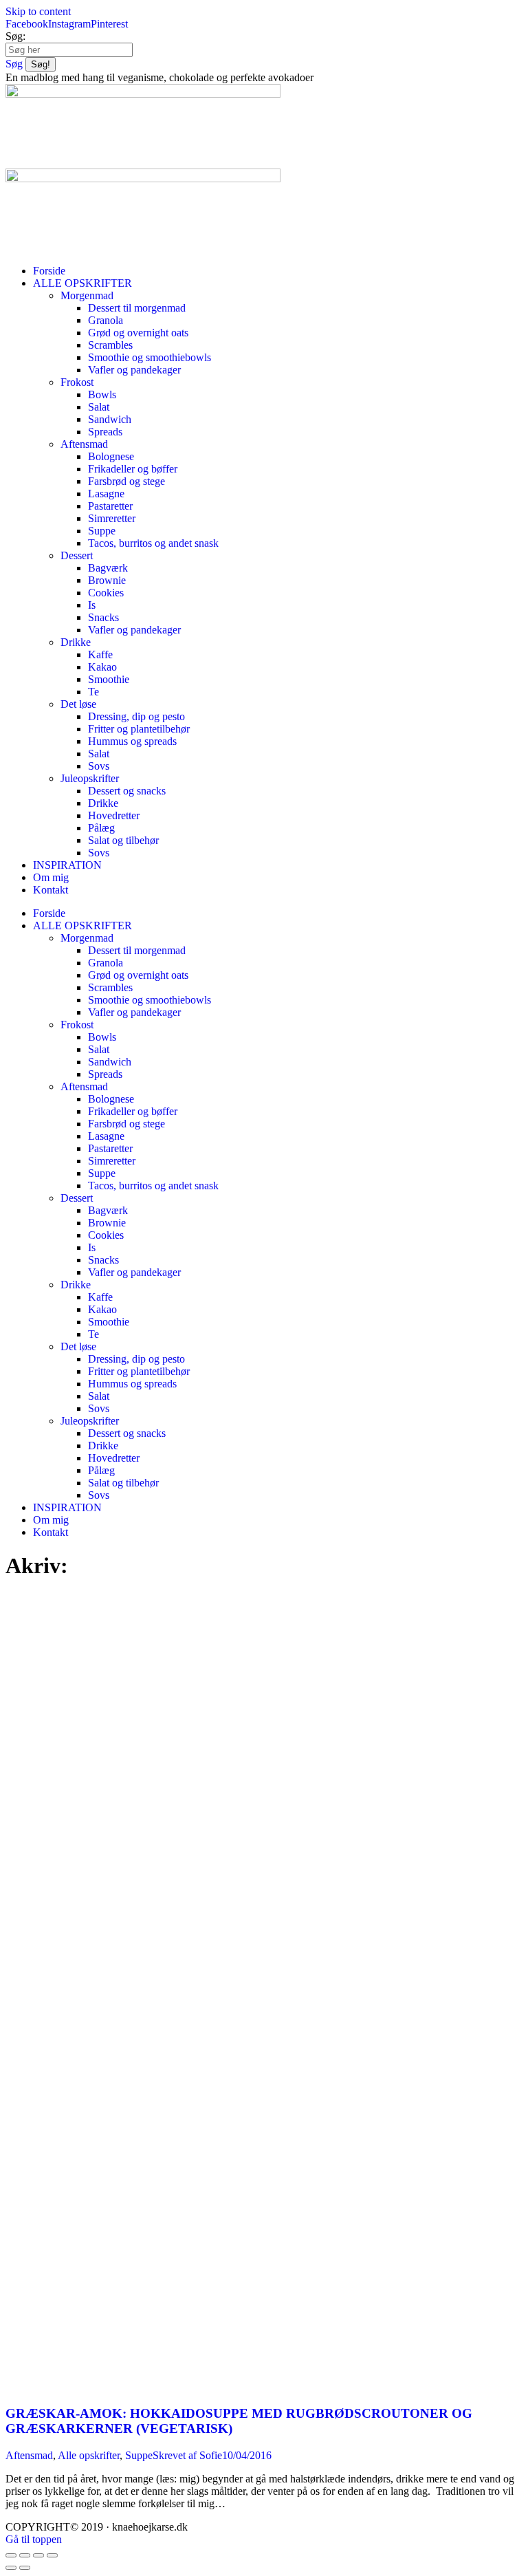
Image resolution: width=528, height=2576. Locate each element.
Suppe (139, 2455)
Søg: (15, 36)
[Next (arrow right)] (25, 2568)
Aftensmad (29, 2455)
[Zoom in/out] (52, 2555)
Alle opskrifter (89, 2455)
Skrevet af (187, 2455)
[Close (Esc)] (11, 2555)
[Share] (25, 2555)
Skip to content (38, 11)
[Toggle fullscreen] (38, 2555)
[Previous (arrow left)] (11, 2568)
